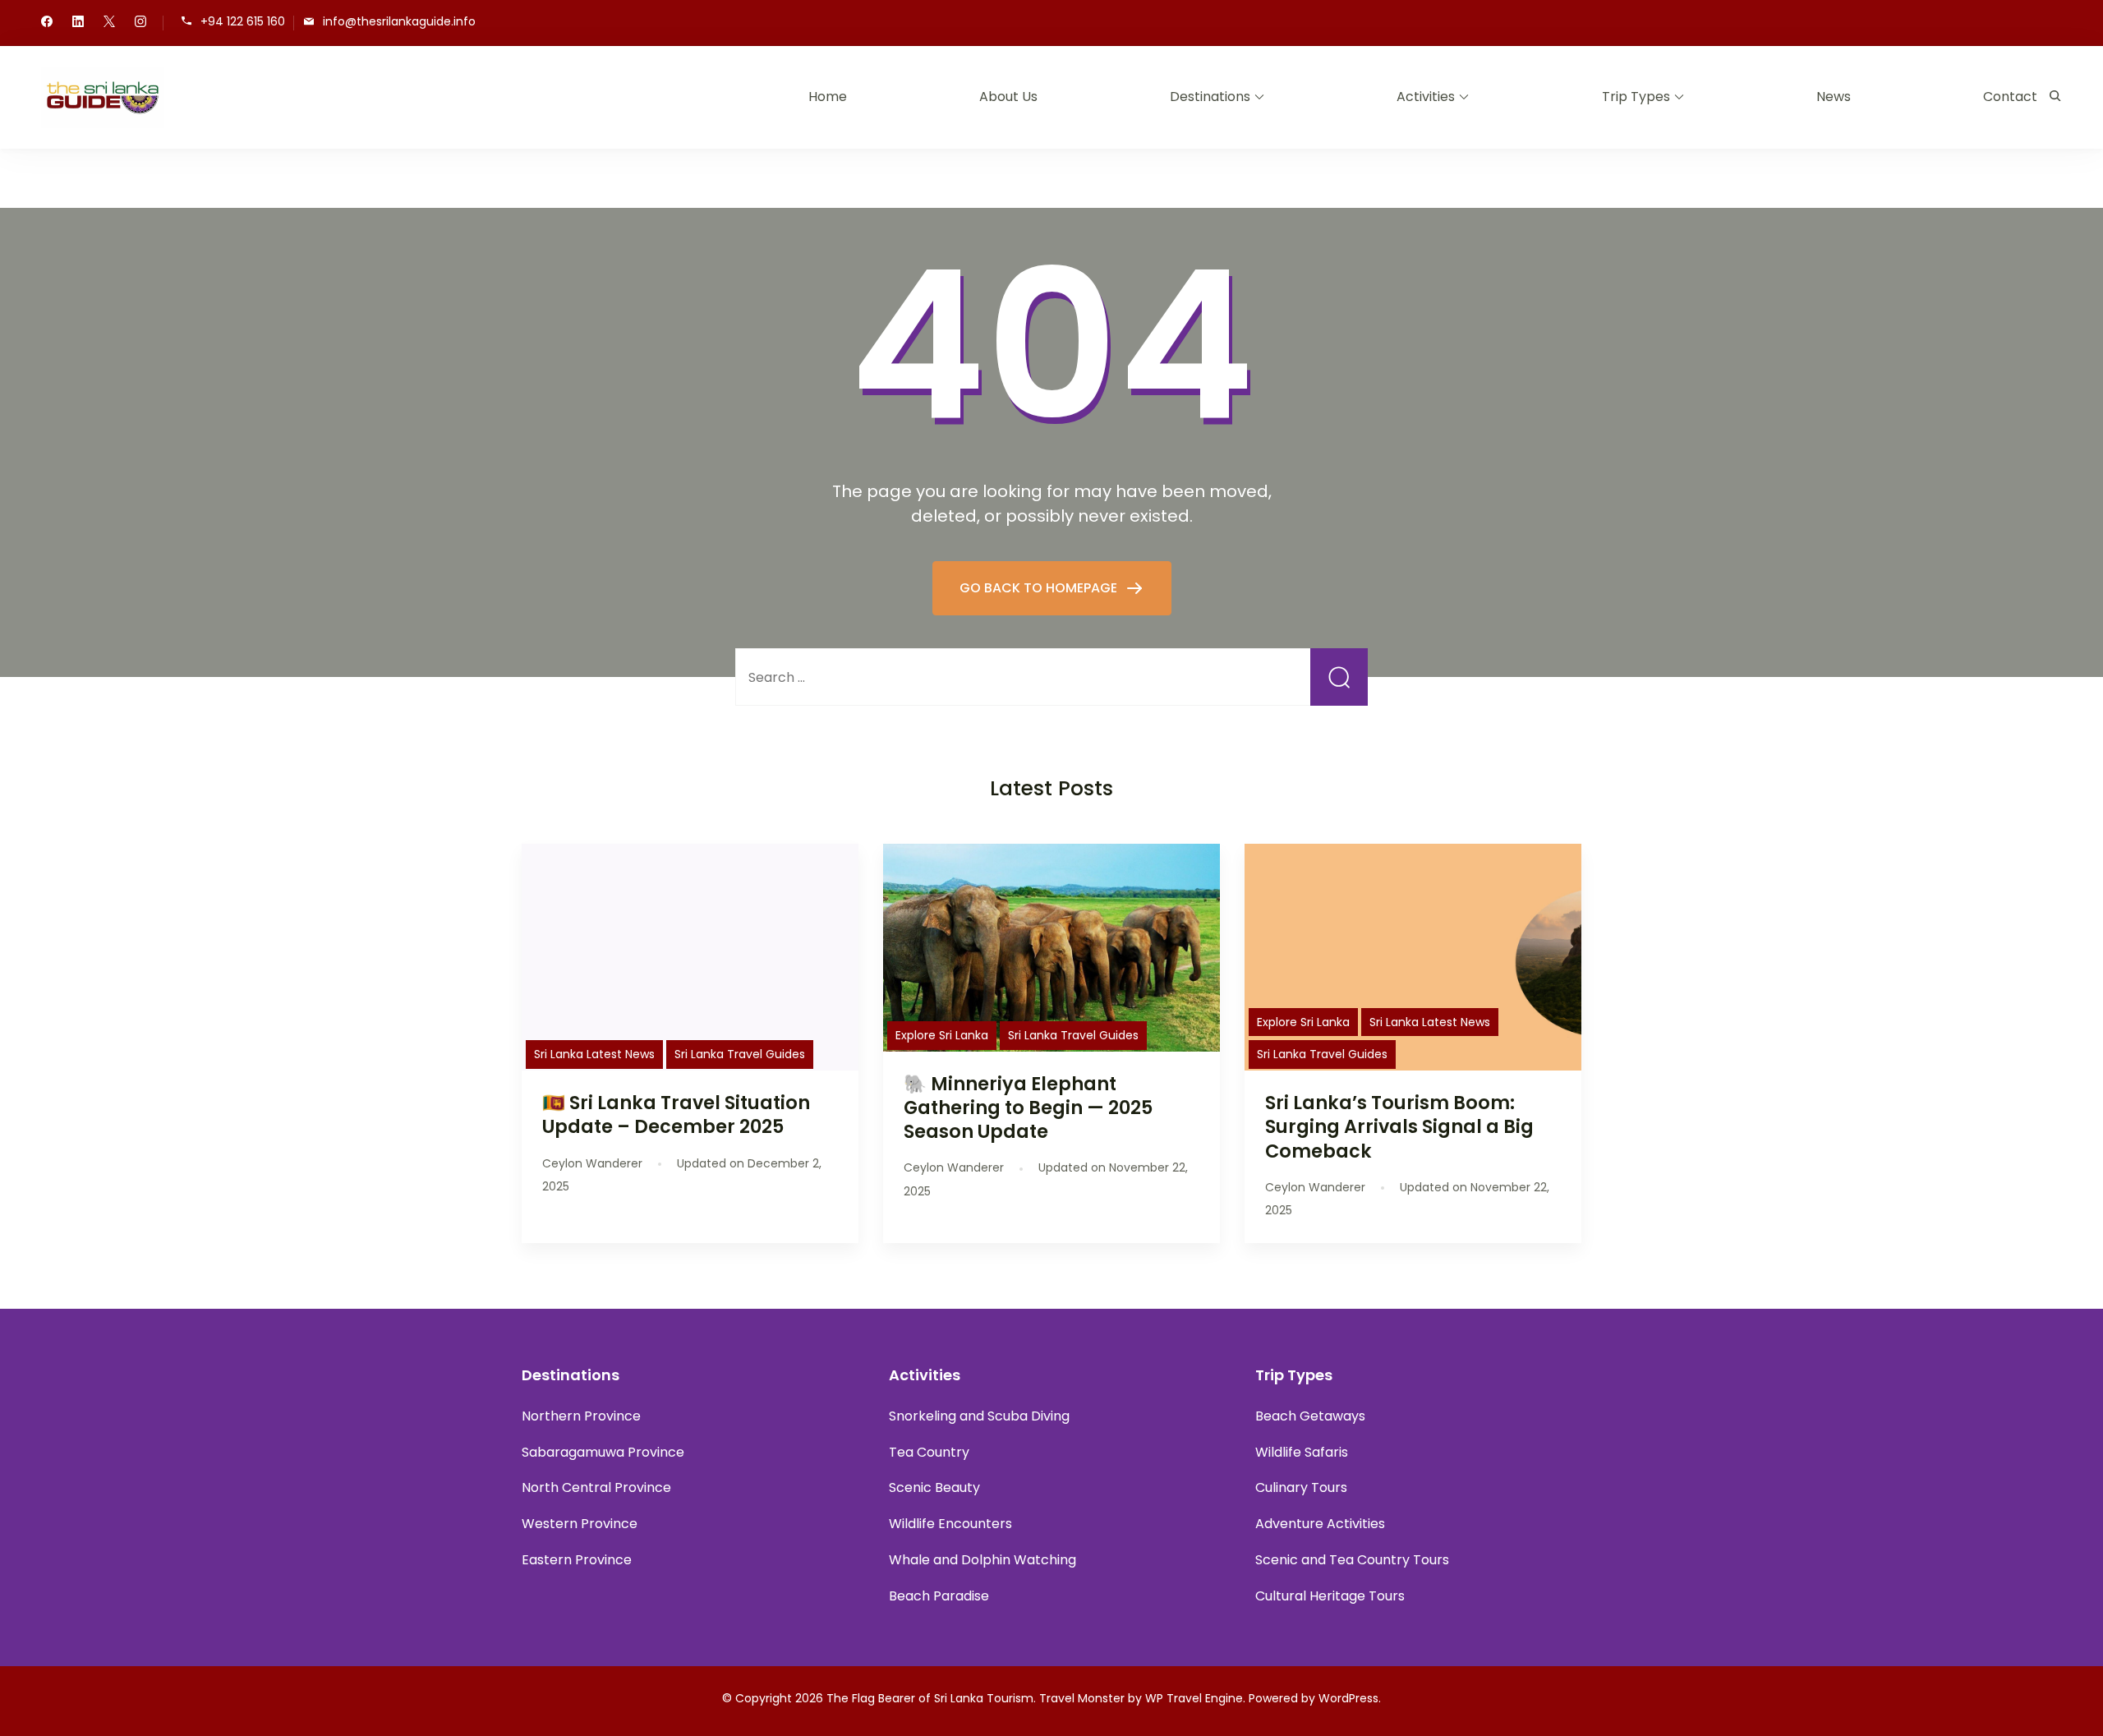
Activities (1426, 97)
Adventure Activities (1320, 1524)
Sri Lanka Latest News (594, 1054)
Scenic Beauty (934, 1487)
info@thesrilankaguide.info (399, 22)
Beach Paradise (939, 1596)
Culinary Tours (1301, 1487)
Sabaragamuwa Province (603, 1452)
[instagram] (140, 23)
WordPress (1348, 1698)
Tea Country (929, 1452)
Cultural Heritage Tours (1330, 1596)
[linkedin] (78, 23)
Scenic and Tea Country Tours (1352, 1560)
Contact (2010, 97)
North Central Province (596, 1487)
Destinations (1210, 97)
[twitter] (109, 23)
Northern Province (581, 1416)
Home (828, 97)
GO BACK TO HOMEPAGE (1040, 588)
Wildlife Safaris (1302, 1452)
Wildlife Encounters (950, 1524)
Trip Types (1636, 97)
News (1834, 97)
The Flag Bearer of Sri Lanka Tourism (930, 1698)
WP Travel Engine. (1195, 1698)
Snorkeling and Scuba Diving (979, 1416)
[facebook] (47, 23)
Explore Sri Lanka (942, 1035)
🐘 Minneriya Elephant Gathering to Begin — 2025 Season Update (1028, 1107)
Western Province (580, 1524)
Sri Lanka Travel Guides (740, 1054)
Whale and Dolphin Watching (982, 1560)
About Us (1008, 97)
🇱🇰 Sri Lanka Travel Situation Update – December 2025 (676, 1114)
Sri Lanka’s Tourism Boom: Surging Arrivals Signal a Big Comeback (1399, 1126)
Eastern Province (577, 1560)
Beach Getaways (1310, 1416)
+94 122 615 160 (243, 22)
